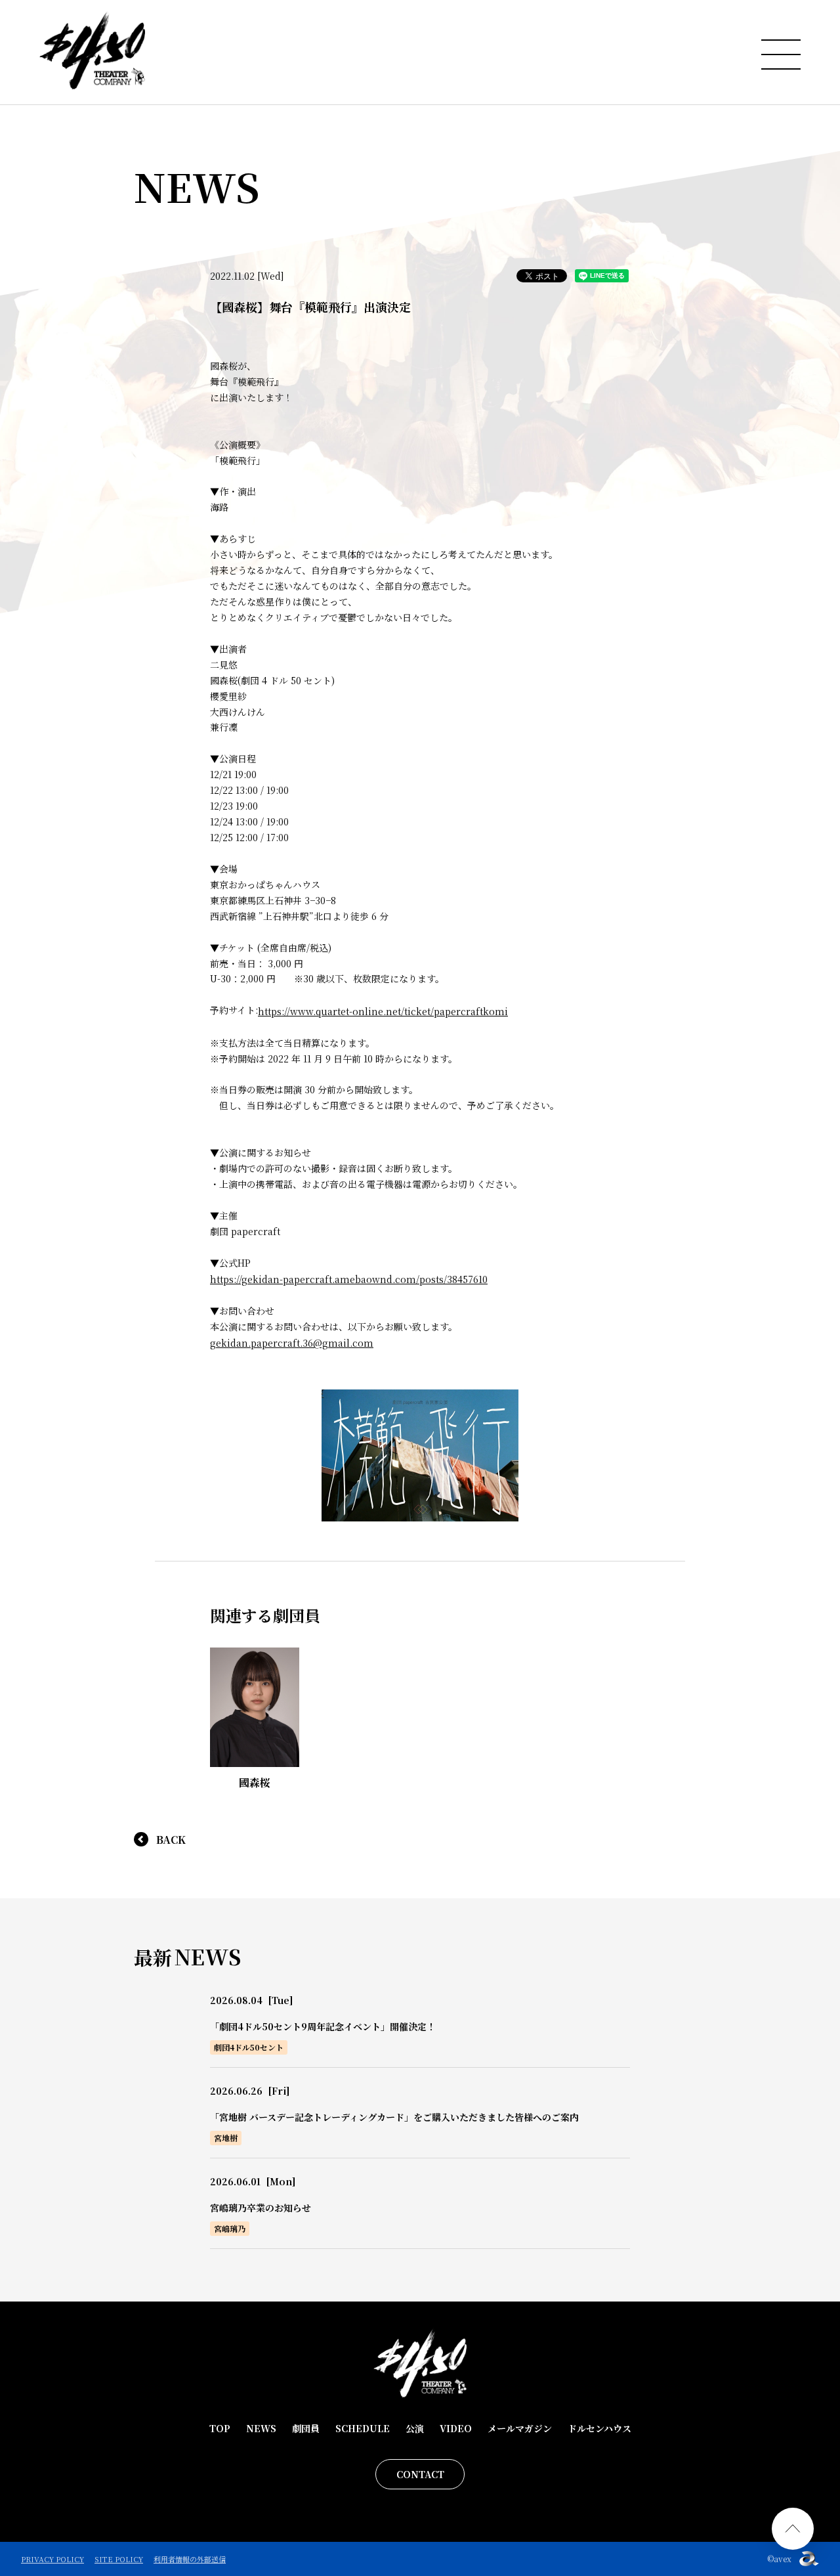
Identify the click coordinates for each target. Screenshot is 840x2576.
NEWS (261, 2428)
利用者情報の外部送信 (190, 2559)
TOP (220, 2428)
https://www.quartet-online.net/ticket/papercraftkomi (383, 1011)
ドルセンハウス (599, 2428)
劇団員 (306, 2428)
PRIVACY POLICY (52, 2559)
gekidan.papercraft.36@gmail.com (292, 1343)
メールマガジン (520, 2428)
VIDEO (456, 2428)
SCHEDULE (363, 2428)
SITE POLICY (119, 2559)
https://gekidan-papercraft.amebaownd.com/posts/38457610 (349, 1279)
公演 (415, 2428)
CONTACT (420, 2474)
